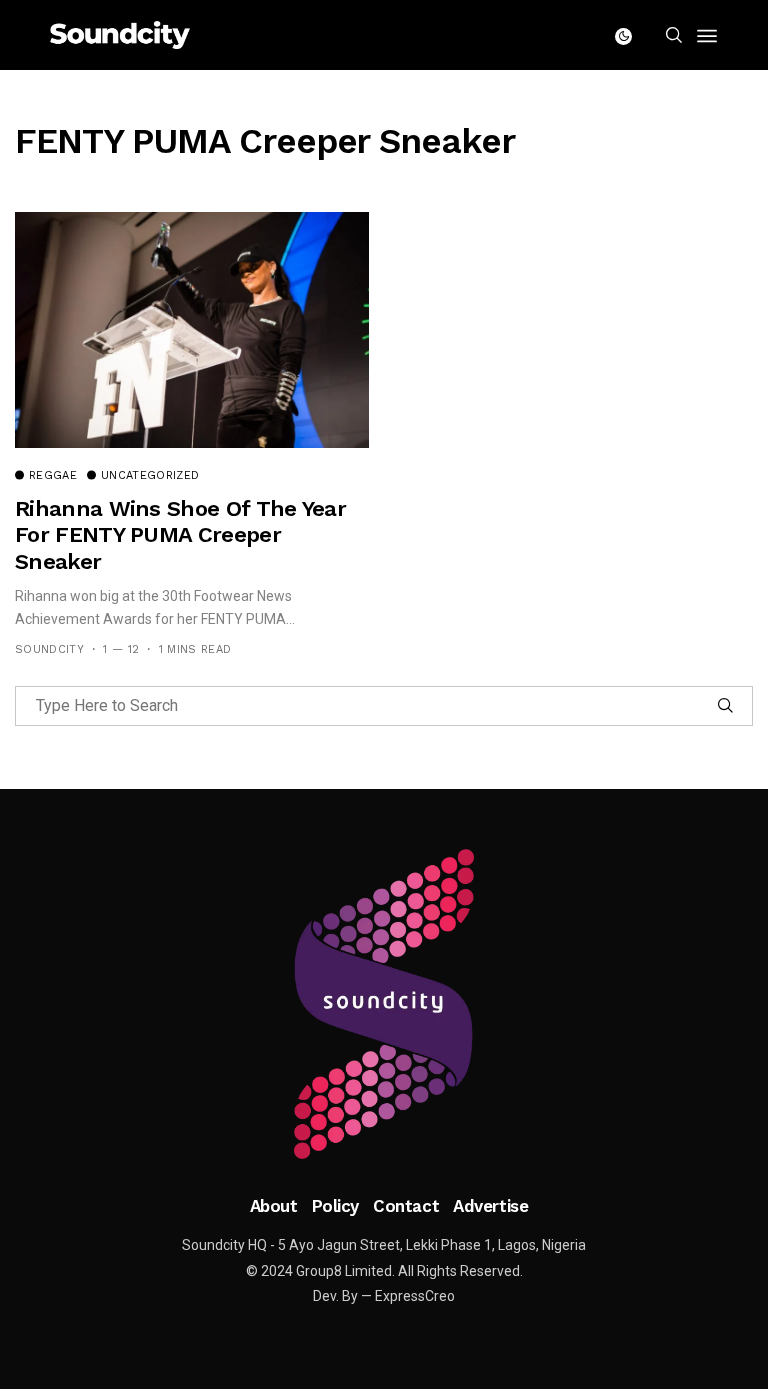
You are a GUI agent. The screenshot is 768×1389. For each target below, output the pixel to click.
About (274, 1206)
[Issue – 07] (384, 1004)
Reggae (53, 476)
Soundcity (49, 649)
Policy (335, 1206)
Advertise (490, 1206)
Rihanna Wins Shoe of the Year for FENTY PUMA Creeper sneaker (180, 535)
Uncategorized (150, 476)
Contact (406, 1206)
